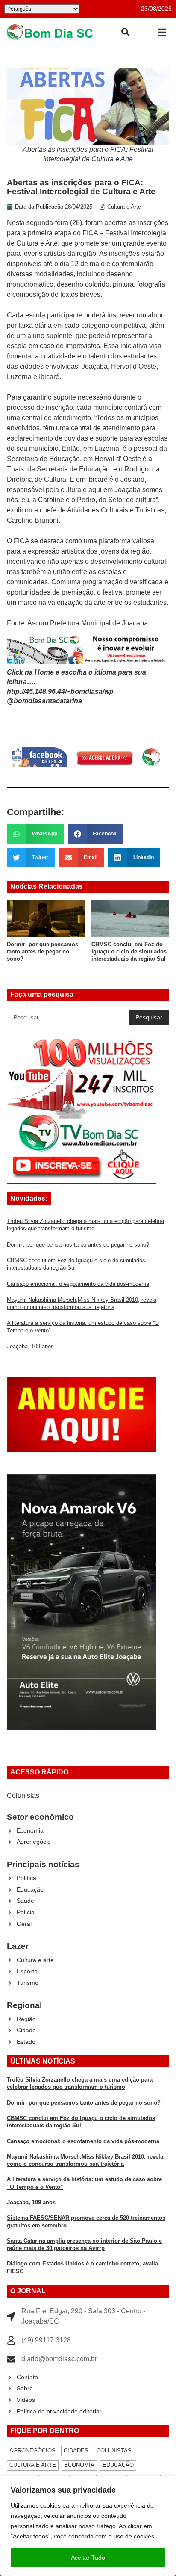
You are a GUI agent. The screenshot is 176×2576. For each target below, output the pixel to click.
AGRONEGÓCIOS (32, 2450)
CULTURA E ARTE (33, 2465)
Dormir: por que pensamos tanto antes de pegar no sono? (43, 952)
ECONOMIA (79, 2465)
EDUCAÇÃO (118, 2465)
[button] (162, 32)
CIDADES (76, 2450)
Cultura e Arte (124, 207)
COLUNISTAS (114, 2450)
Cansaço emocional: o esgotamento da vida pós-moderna (78, 1284)
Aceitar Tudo (88, 2558)
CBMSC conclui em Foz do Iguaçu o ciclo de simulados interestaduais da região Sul (129, 952)
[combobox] (66, 1018)
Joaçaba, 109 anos (30, 1346)
